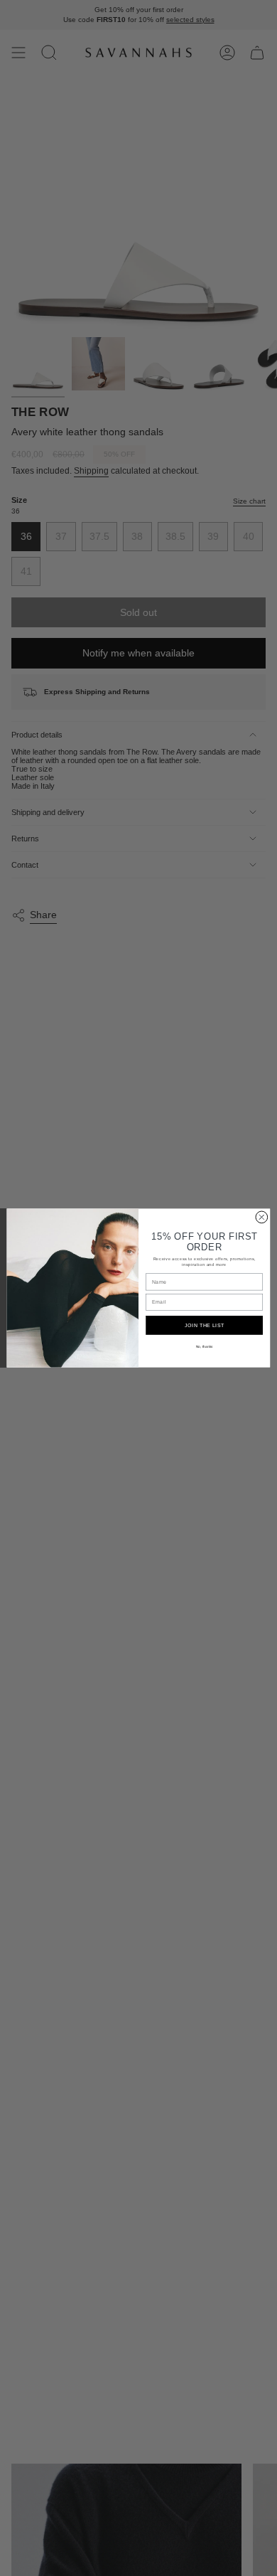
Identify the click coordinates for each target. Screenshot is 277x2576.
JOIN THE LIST (205, 1325)
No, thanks (205, 1347)
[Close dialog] (262, 1217)
